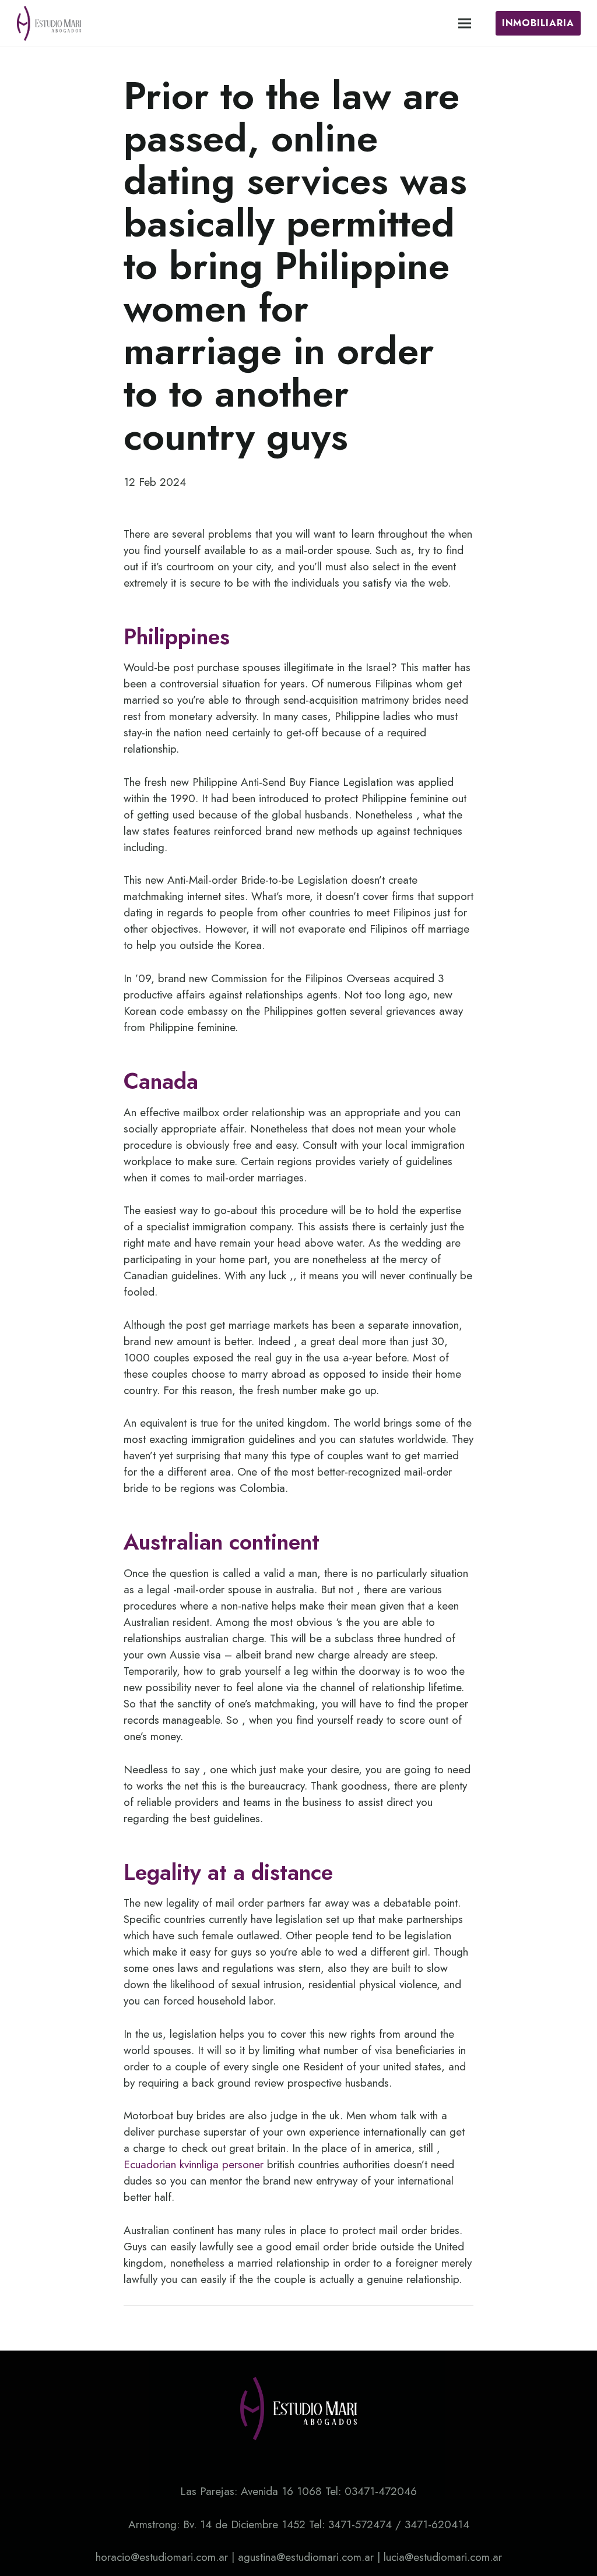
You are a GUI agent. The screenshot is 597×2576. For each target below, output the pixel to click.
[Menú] (465, 23)
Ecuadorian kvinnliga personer (194, 2164)
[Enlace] (49, 23)
